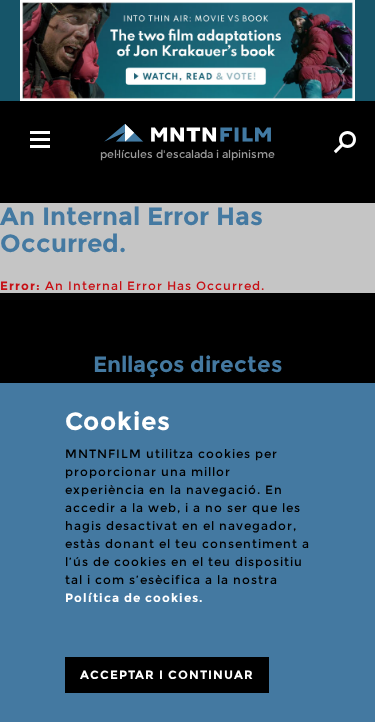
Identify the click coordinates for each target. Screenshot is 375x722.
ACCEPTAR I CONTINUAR (167, 674)
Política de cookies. (134, 597)
